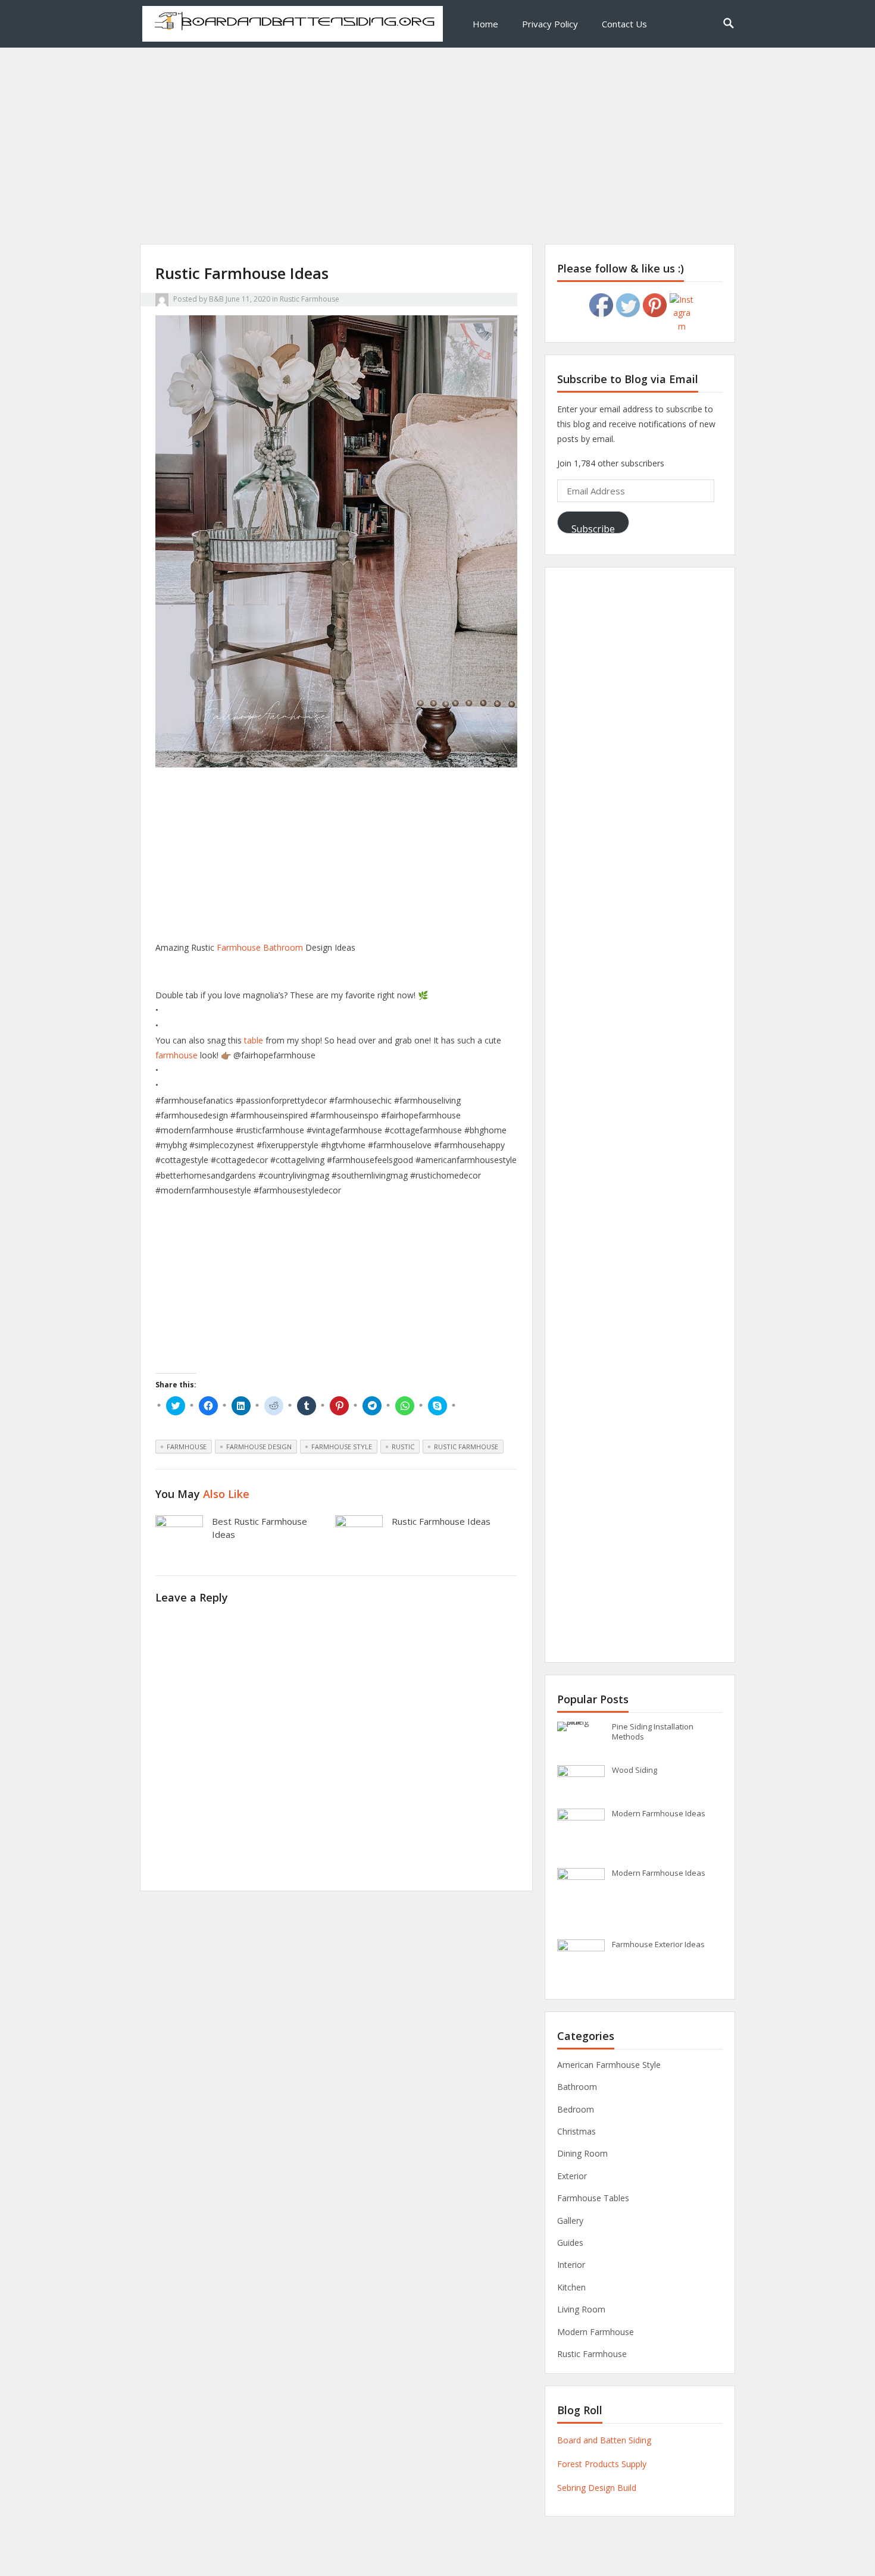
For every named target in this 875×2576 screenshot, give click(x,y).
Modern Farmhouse (596, 2332)
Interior (571, 2265)
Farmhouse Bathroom (260, 947)
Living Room (581, 2309)
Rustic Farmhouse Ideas (441, 1521)
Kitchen (571, 2287)
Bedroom (576, 2109)
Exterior (572, 2176)
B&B (216, 299)
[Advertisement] (437, 161)
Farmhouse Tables (593, 2198)
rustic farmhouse (466, 1447)
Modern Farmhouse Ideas (659, 1813)
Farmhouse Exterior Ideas (658, 1944)
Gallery (570, 2221)
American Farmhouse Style (609, 2065)
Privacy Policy (550, 24)
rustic (403, 1447)
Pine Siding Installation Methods (653, 1732)
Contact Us (624, 24)
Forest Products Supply (602, 2464)
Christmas (576, 2131)
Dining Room (582, 2153)
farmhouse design (259, 1447)
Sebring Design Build (597, 2488)
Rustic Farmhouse (310, 299)
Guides (570, 2243)
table (254, 1040)
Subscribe (593, 528)
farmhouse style (342, 1447)
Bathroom (577, 2087)
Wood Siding (635, 1770)
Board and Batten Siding (604, 2440)
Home (485, 24)
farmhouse (176, 1055)
